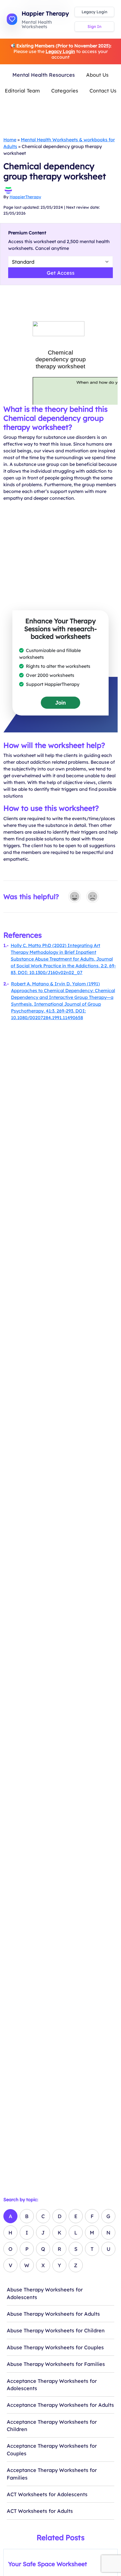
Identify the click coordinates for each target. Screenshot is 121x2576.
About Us (97, 75)
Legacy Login (94, 12)
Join (60, 703)
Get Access (61, 273)
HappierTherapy (25, 197)
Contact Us (103, 91)
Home (10, 140)
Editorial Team (22, 91)
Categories (65, 91)
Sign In (94, 27)
